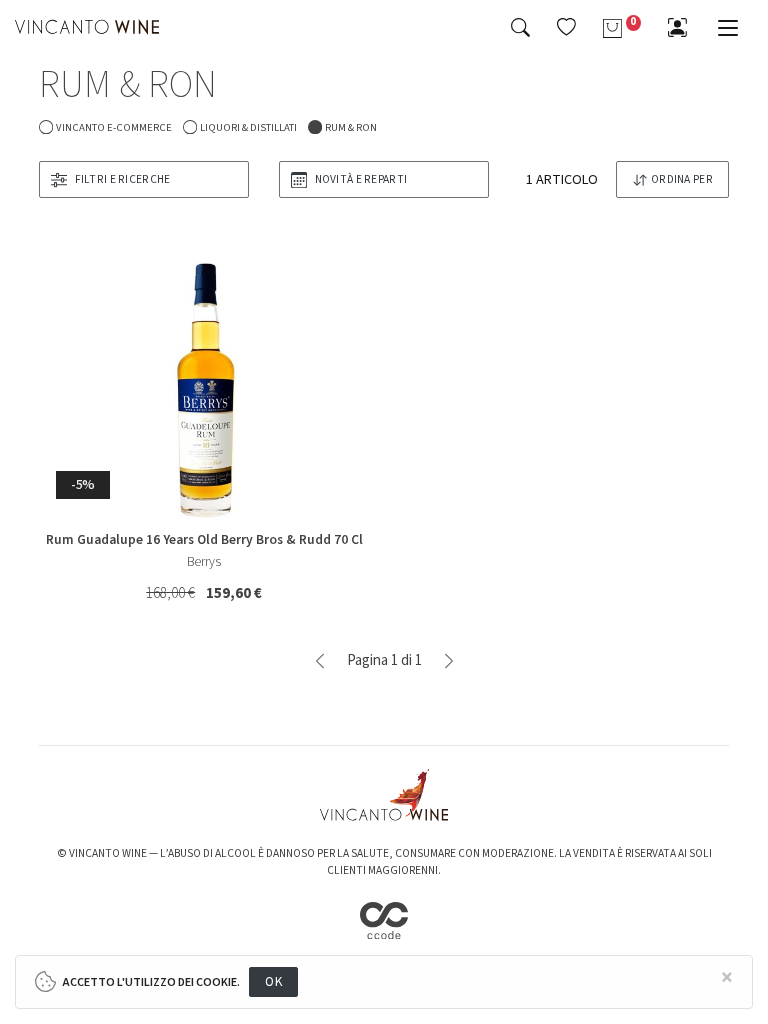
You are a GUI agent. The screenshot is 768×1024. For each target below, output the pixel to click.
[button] (566, 27)
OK (273, 981)
